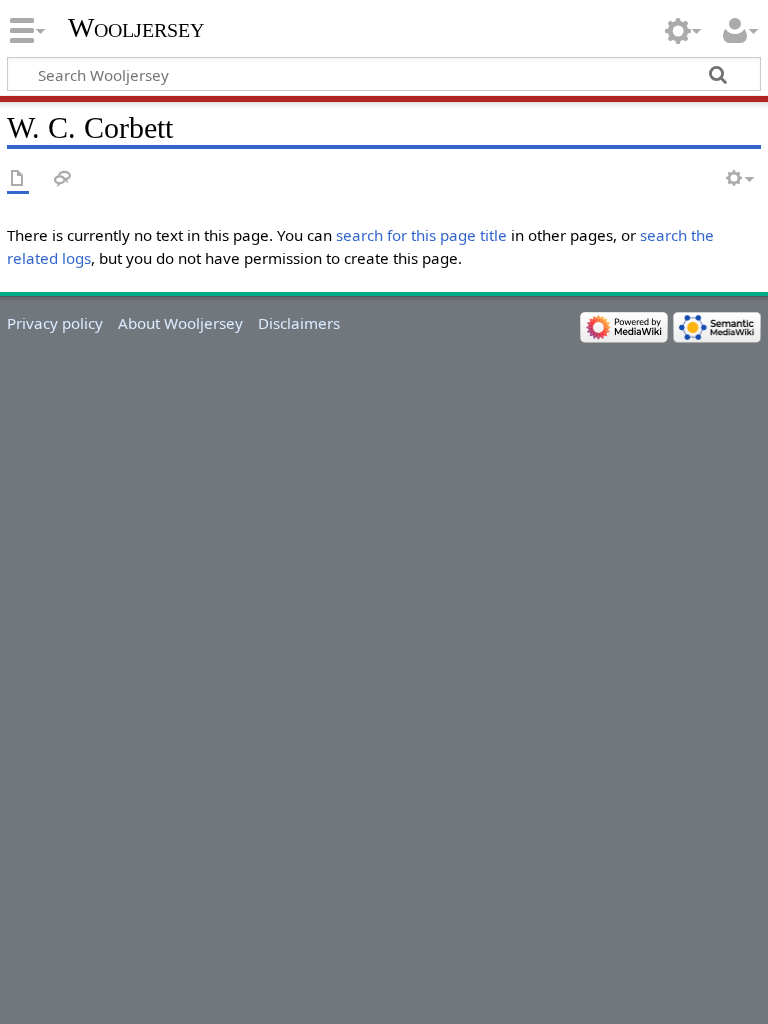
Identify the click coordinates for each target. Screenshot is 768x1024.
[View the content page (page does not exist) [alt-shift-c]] (18, 179)
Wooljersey (136, 27)
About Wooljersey (180, 323)
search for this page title (421, 235)
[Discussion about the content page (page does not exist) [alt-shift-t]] (63, 179)
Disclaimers (299, 323)
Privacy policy (55, 323)
